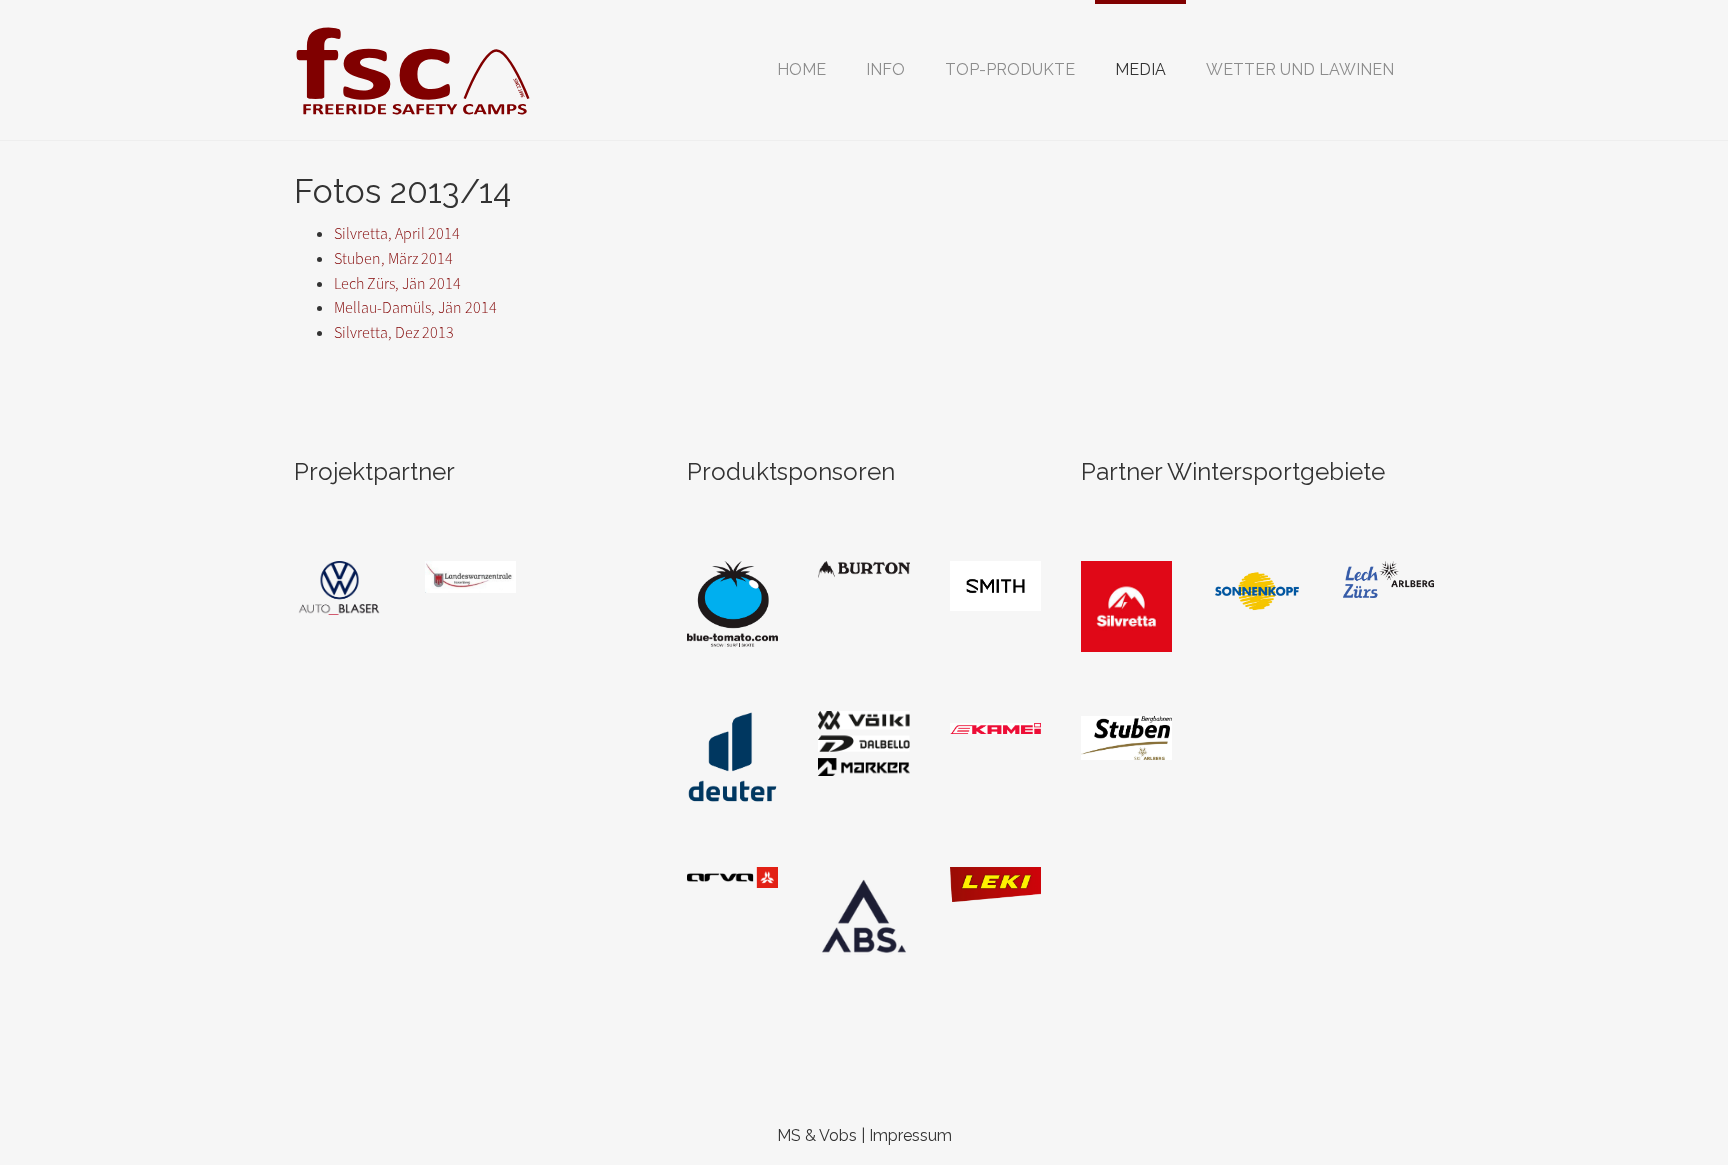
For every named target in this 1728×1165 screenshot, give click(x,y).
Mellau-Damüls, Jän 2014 (415, 307)
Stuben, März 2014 (393, 258)
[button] (885, 70)
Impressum (910, 1135)
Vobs (838, 1135)
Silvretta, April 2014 (397, 233)
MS (789, 1135)
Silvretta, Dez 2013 (394, 332)
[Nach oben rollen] (1664, 1101)
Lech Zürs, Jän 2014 (397, 283)
